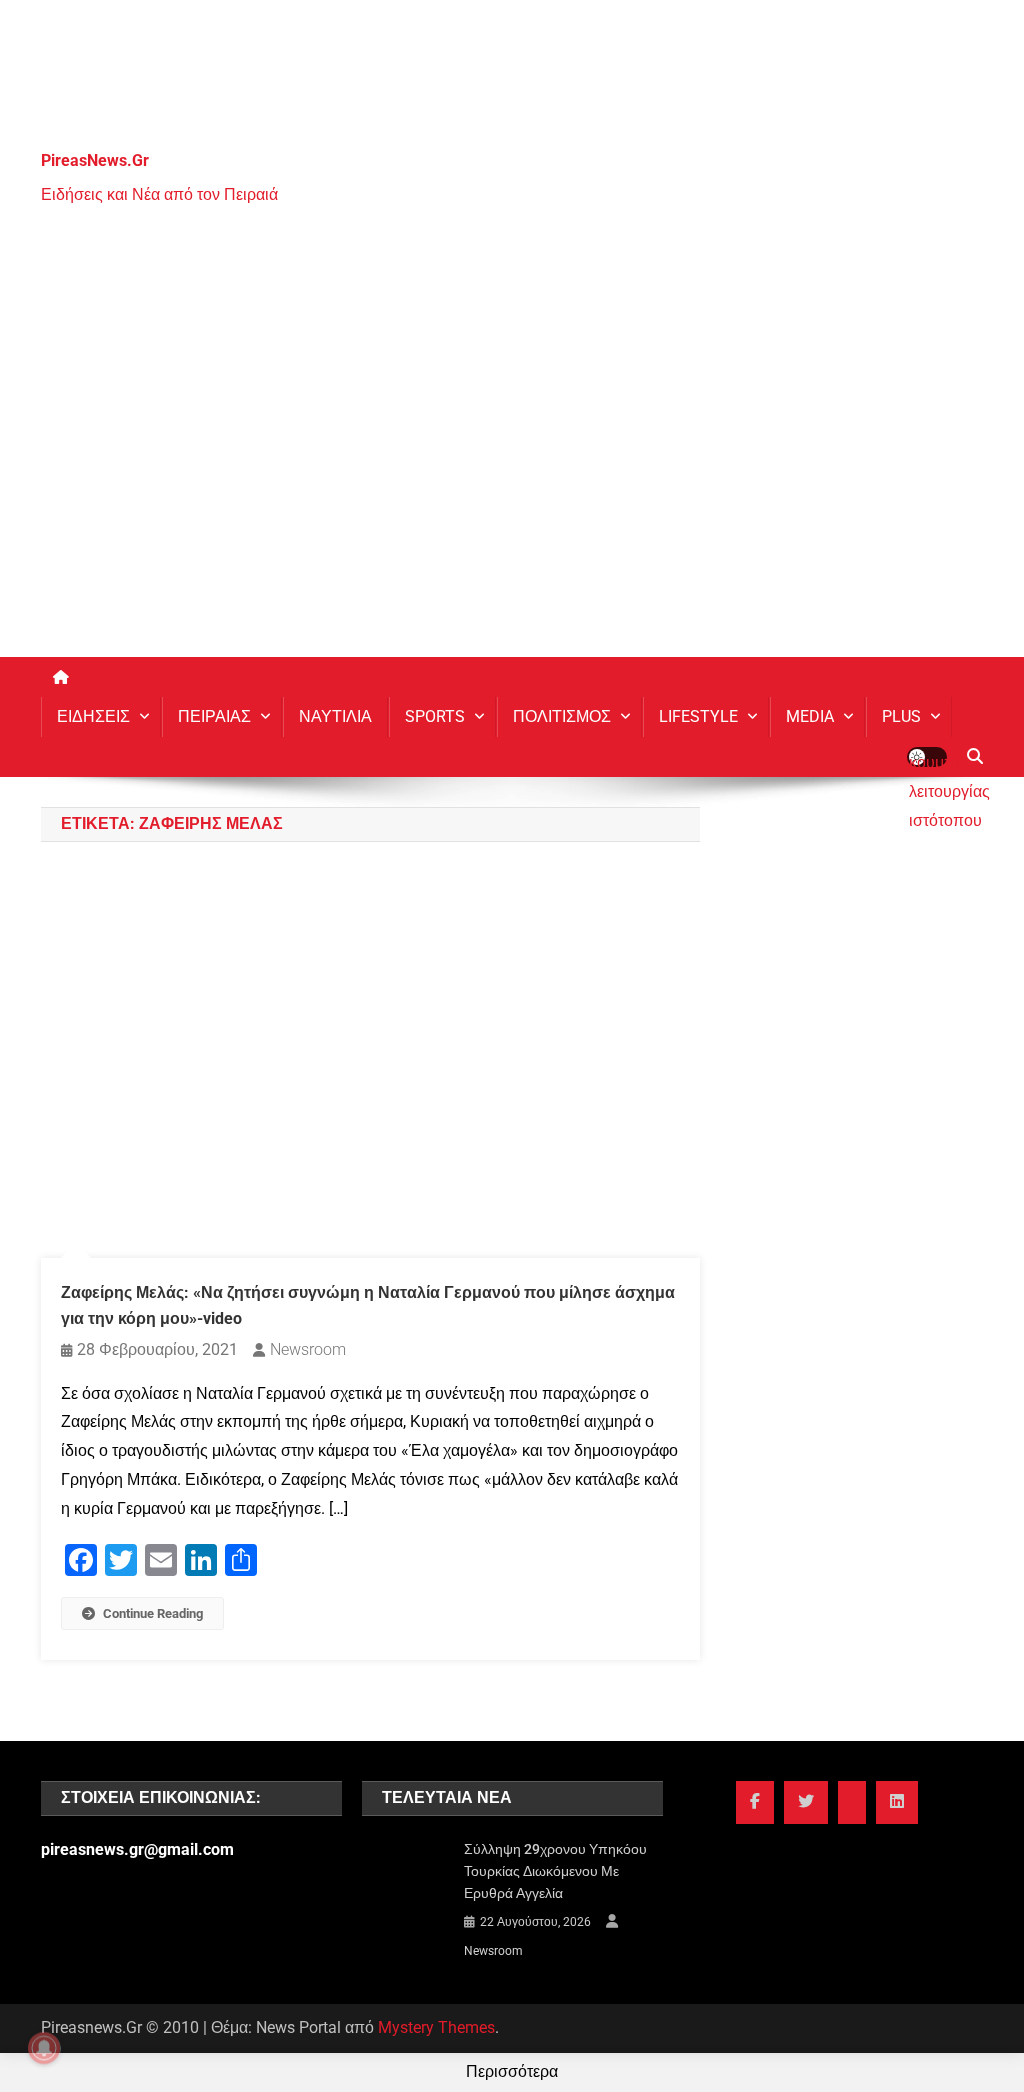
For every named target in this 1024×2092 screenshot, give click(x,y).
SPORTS (435, 716)
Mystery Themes (436, 2027)
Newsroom (308, 1349)
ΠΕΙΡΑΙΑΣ (214, 716)
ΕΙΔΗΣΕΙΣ (93, 716)
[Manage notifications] (44, 2048)
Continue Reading (153, 1613)
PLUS (901, 716)
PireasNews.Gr (95, 160)
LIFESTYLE (698, 716)
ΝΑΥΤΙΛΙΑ (335, 716)
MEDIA (810, 716)
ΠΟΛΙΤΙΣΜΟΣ (562, 716)
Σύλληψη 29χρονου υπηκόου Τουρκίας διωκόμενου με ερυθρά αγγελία (555, 1871)
